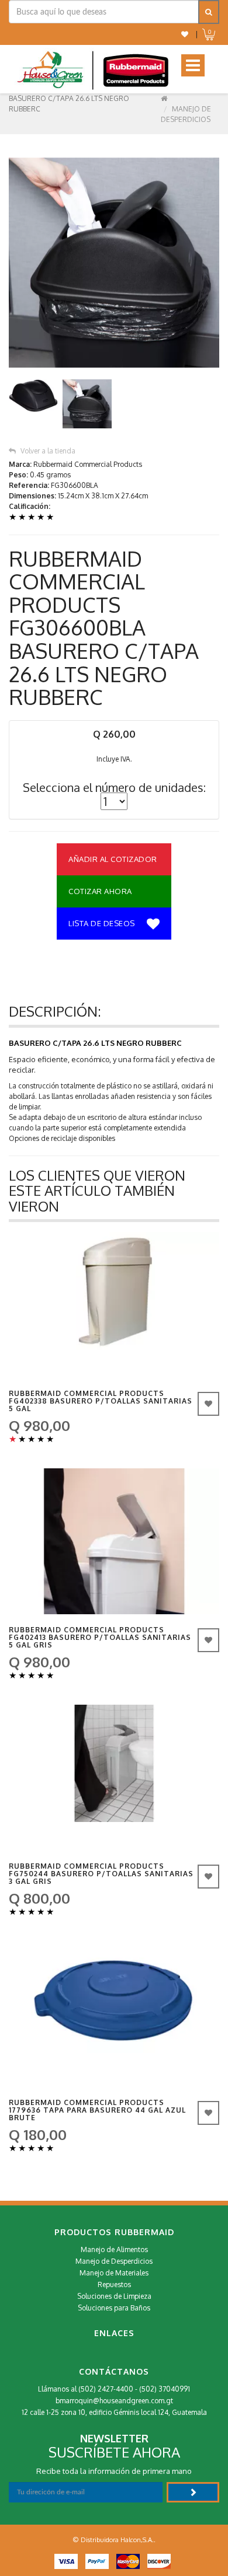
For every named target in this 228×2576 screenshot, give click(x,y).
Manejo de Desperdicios (114, 2261)
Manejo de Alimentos (114, 2249)
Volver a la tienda (48, 451)
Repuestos (114, 2284)
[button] (185, 34)
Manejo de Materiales (114, 2273)
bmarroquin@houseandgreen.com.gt (114, 2401)
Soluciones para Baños (114, 2308)
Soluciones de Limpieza (114, 2296)
